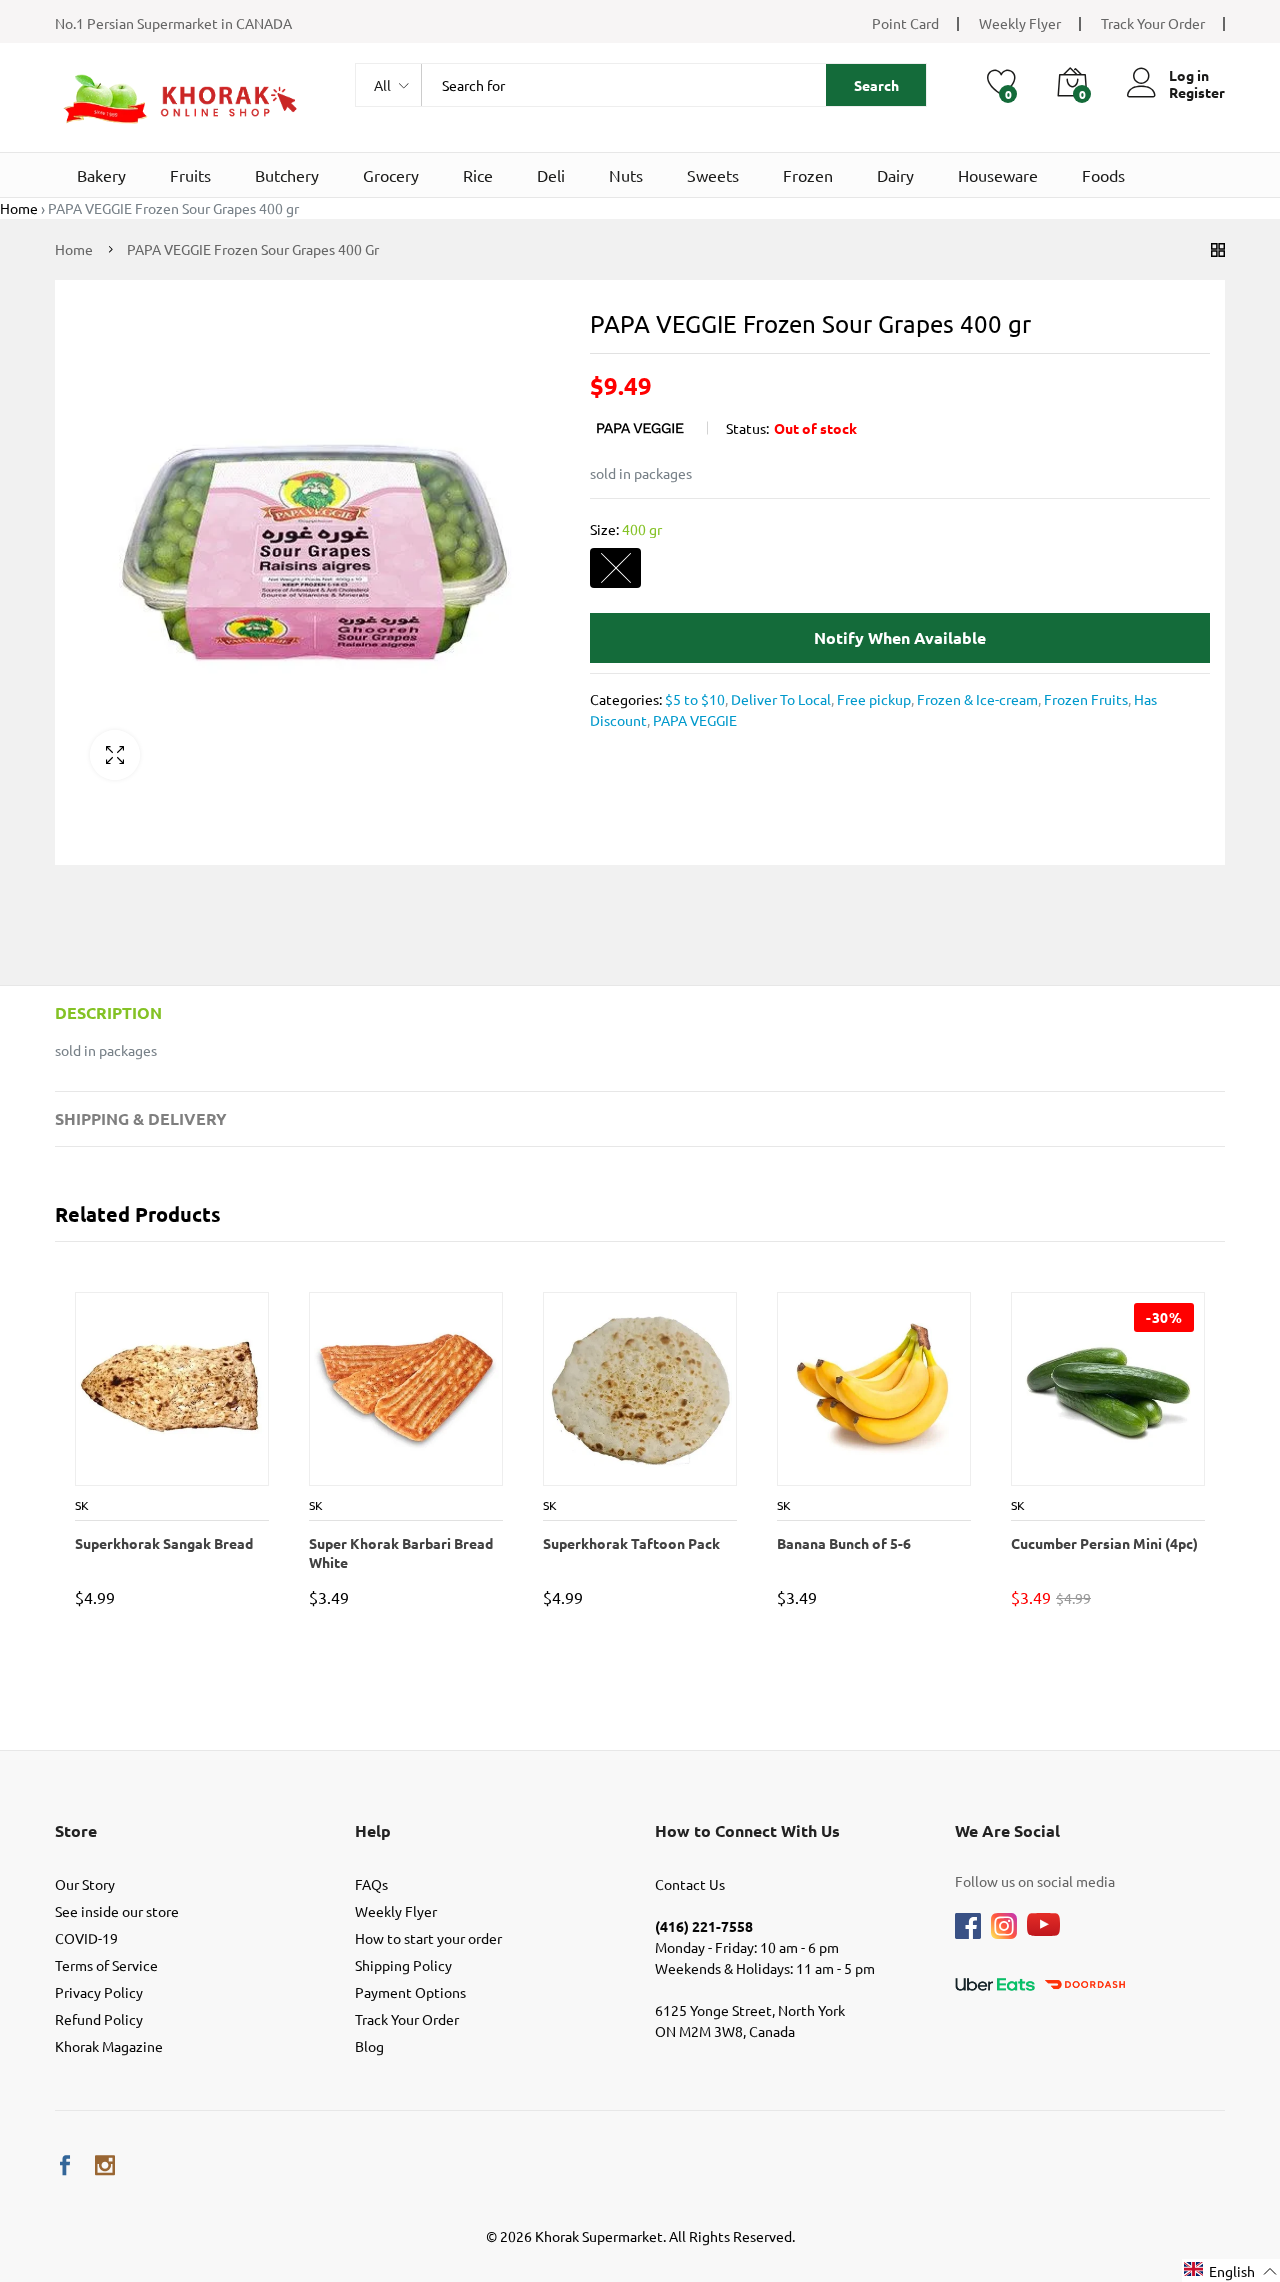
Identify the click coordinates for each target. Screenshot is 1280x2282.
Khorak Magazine (109, 2046)
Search (876, 85)
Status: (747, 428)
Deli (551, 175)
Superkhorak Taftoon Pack (630, 1543)
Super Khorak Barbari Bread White (400, 1552)
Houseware (998, 175)
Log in (1189, 75)
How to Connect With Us (747, 1830)
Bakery (101, 175)
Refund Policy (99, 2019)
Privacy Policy (99, 1992)
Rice (478, 175)
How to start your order (428, 1938)
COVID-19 (86, 1938)
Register (1197, 92)
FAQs (371, 1884)
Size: (626, 529)
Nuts (626, 175)
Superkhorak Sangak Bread (163, 1543)
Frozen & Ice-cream (976, 699)
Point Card (905, 23)
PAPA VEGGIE (693, 720)
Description (108, 1012)
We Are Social (1007, 1830)
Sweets (713, 175)
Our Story (85, 1884)
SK (81, 1505)
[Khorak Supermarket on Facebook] (65, 2165)
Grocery (391, 175)
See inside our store (117, 1911)
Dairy (895, 175)
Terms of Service (106, 1965)
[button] (1231, 2270)
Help (373, 1830)
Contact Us (690, 1884)
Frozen (808, 175)
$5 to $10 (695, 699)
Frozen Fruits (1084, 699)
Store (76, 1830)
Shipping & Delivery (141, 1118)
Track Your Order (1153, 23)
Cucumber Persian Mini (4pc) (1103, 1543)
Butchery (287, 175)
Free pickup (872, 699)
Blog (369, 2046)
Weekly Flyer (1020, 23)
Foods (1103, 175)
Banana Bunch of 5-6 (843, 1543)
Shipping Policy (403, 1965)
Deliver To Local (779, 699)
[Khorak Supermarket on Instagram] (105, 2165)
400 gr (615, 568)
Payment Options (410, 1992)
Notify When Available (900, 637)
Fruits (190, 175)
